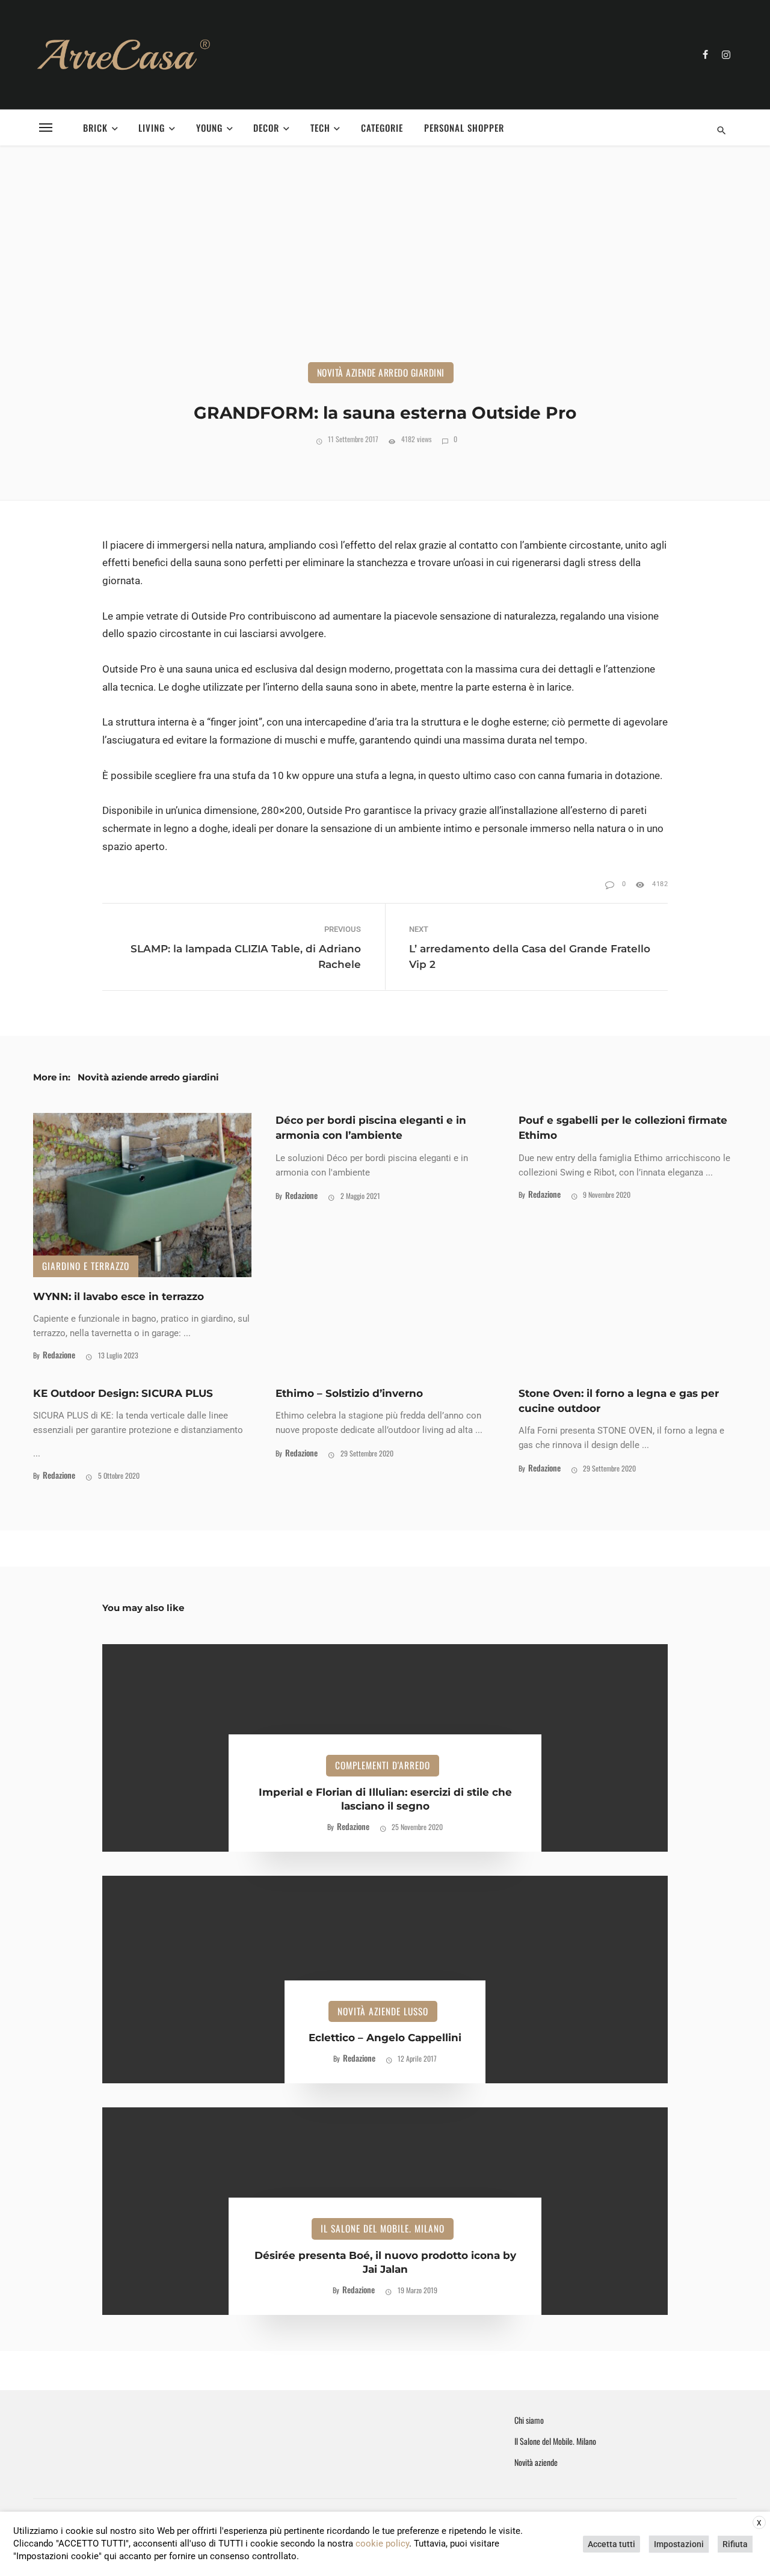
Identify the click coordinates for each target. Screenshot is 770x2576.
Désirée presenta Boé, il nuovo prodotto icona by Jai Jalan (385, 2263)
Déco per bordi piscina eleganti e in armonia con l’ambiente (371, 1128)
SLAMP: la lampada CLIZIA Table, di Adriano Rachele (246, 956)
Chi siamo (529, 2420)
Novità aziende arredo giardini (381, 372)
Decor (266, 128)
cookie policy (382, 2544)
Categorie (382, 128)
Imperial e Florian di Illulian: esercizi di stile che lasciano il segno (385, 1799)
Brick (95, 128)
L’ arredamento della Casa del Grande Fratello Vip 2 (530, 956)
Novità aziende (536, 2462)
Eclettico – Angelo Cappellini (385, 2038)
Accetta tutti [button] (611, 2544)
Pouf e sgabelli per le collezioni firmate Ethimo (623, 1128)
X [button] (759, 2523)
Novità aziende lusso (383, 2011)
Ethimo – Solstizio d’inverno (349, 1393)
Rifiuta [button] (735, 2544)
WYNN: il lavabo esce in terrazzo (119, 1296)
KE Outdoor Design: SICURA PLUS (123, 1393)
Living (152, 128)
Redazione (59, 1354)
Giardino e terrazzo (86, 1266)
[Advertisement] (385, 272)
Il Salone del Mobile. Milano (383, 2228)
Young (209, 128)
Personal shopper (464, 128)
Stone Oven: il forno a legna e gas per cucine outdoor (619, 1401)
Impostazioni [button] (679, 2544)
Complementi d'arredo (383, 1765)
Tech (320, 128)
